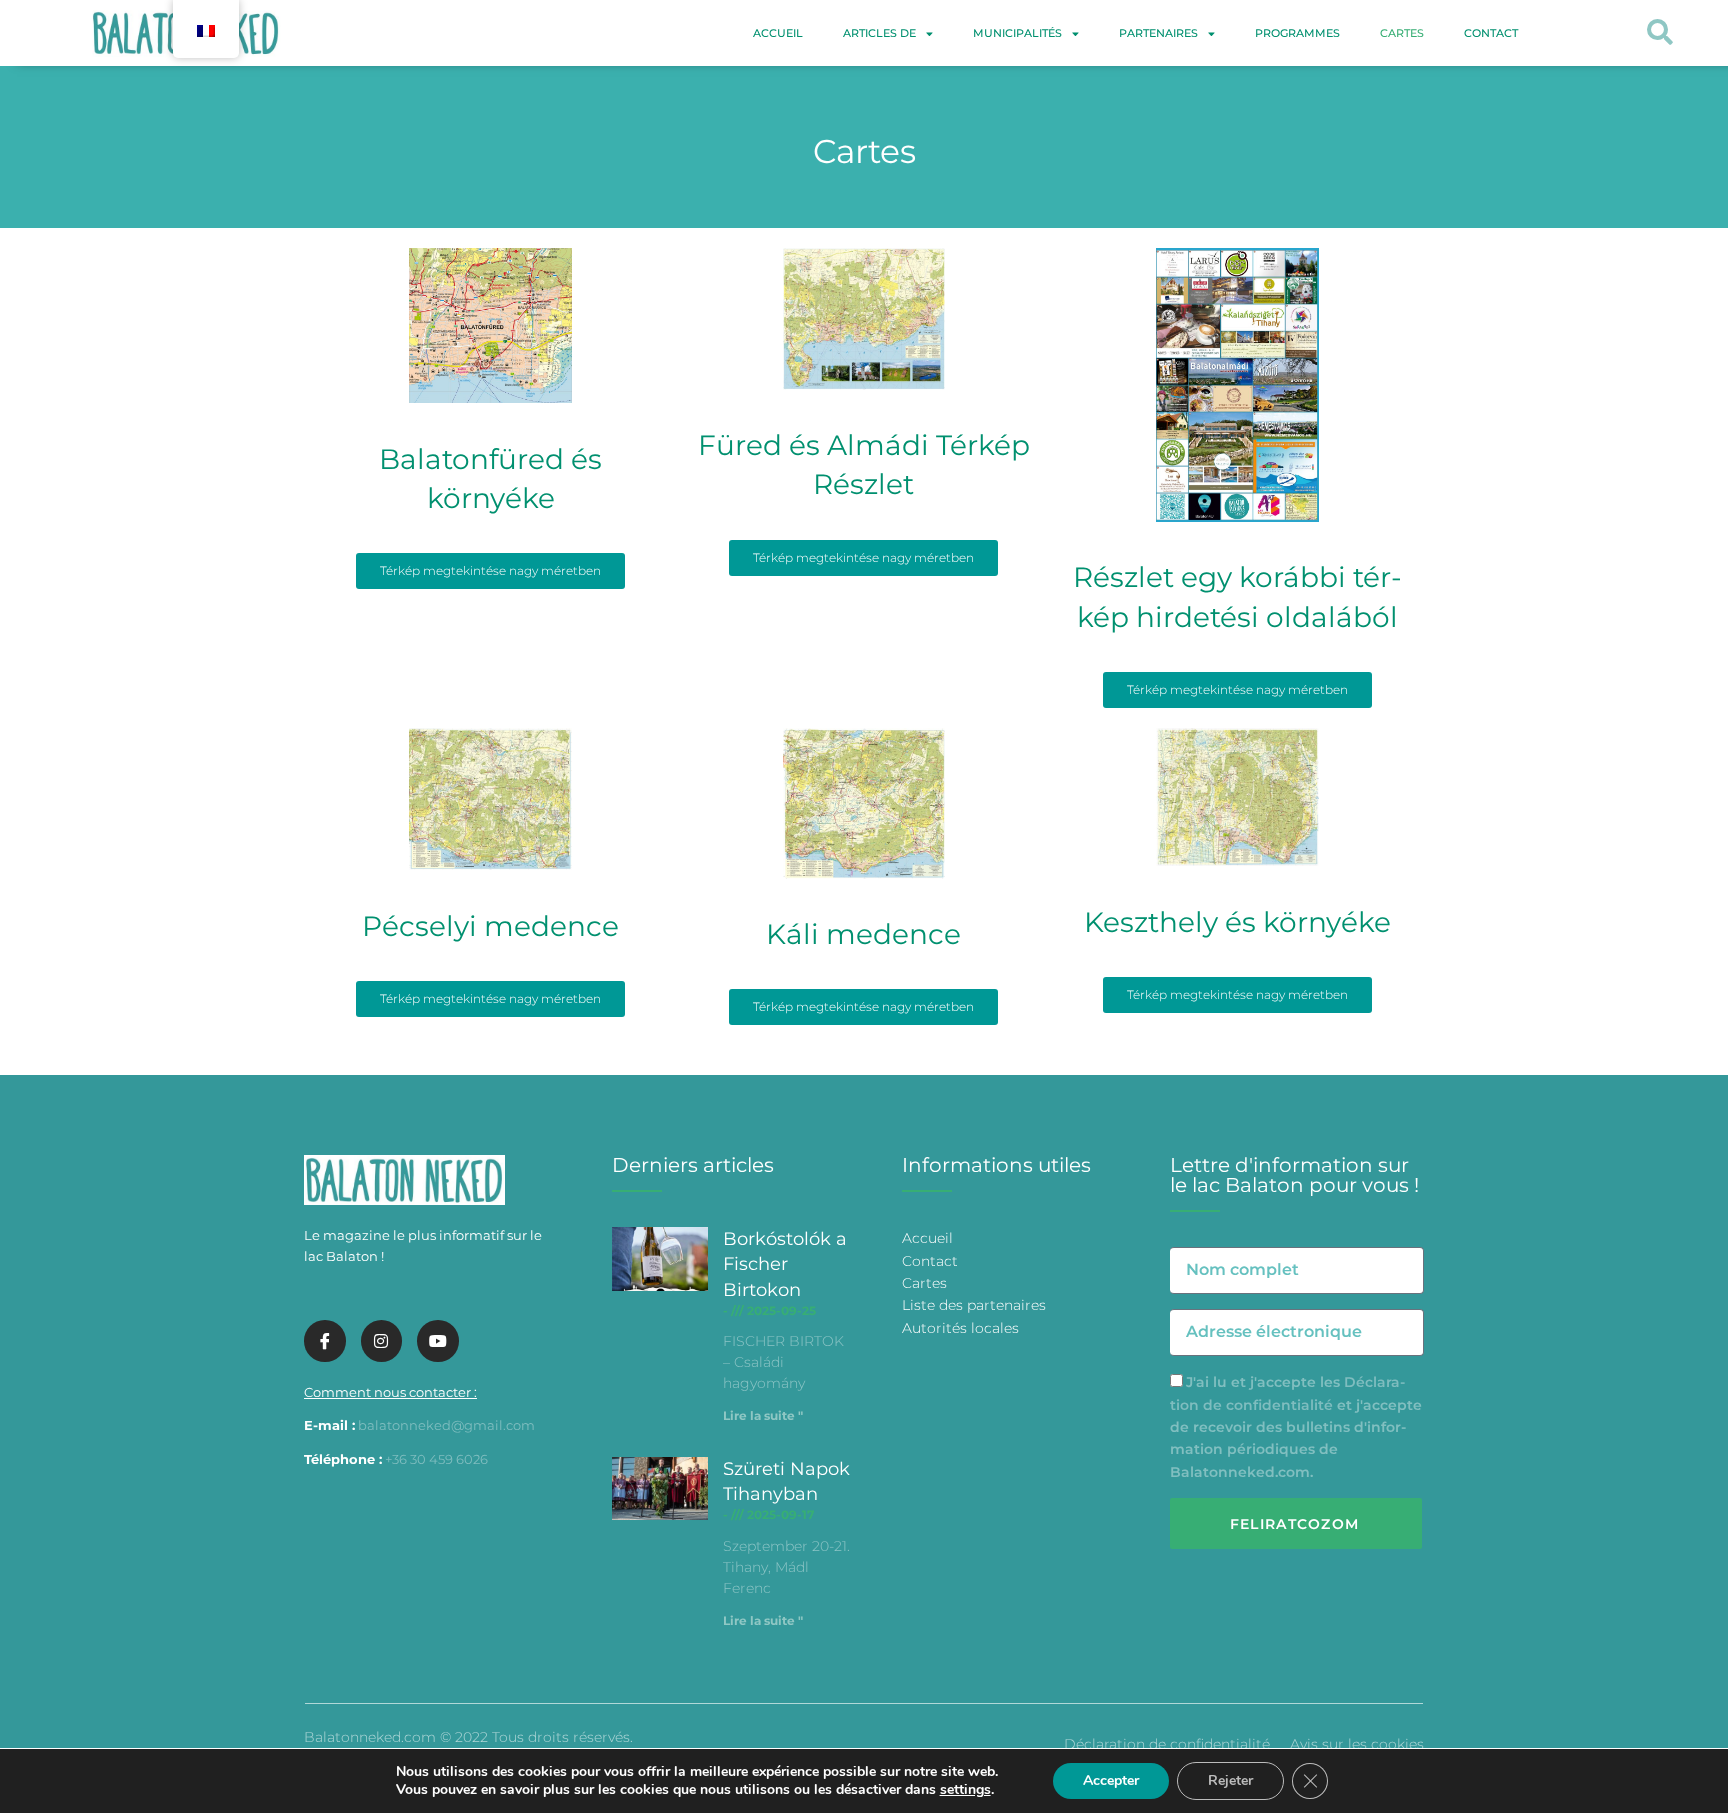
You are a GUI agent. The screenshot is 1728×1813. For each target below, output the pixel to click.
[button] (1659, 33)
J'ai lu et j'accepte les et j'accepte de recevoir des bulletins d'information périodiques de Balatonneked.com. (1296, 1427)
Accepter (1111, 1780)
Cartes (1402, 33)
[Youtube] (438, 1341)
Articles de (879, 33)
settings (965, 1790)
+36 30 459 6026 (436, 1459)
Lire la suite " (763, 1415)
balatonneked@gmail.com (446, 1425)
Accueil (778, 33)
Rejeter (1230, 1780)
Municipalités (1017, 33)
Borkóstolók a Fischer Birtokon (785, 1264)
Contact (1491, 33)
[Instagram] (382, 1341)
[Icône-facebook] (325, 1341)
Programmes (1297, 33)
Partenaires (1158, 33)
